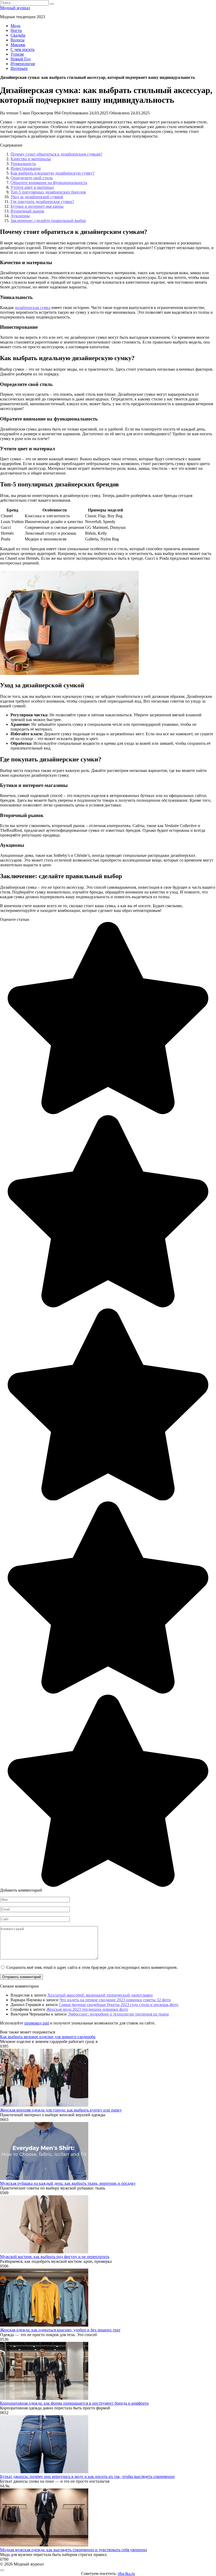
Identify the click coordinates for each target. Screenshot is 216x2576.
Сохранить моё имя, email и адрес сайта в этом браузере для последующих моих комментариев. (92, 1967)
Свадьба (18, 35)
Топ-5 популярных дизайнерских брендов (48, 192)
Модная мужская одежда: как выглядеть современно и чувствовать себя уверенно (73, 2550)
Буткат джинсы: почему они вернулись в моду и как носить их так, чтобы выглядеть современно (87, 2476)
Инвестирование (26, 168)
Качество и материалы (31, 159)
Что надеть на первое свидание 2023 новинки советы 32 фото (115, 2000)
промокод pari (37, 2023)
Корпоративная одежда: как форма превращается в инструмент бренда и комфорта (74, 2403)
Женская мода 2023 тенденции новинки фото (87, 2009)
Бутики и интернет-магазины (37, 206)
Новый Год (21, 59)
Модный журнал (15, 8)
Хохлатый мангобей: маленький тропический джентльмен (100, 1995)
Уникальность (23, 164)
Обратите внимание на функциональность (49, 183)
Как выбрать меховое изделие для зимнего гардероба (48, 2037)
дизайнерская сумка (32, 308)
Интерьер (19, 68)
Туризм (17, 54)
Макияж (18, 45)
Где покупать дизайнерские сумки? (42, 202)
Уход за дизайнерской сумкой (37, 197)
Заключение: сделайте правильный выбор (48, 221)
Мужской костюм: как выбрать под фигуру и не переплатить (55, 2257)
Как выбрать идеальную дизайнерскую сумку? (53, 173)
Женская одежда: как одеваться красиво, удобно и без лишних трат (60, 2330)
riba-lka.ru (126, 2573)
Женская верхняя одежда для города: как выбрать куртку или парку (61, 2110)
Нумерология (23, 64)
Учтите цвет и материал (32, 187)
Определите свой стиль (32, 178)
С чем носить (23, 49)
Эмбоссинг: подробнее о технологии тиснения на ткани (118, 2014)
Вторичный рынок (27, 211)
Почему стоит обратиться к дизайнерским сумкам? (56, 154)
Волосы (18, 40)
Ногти (16, 30)
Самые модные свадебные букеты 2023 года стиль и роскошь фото (119, 2005)
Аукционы (20, 216)
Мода (15, 26)
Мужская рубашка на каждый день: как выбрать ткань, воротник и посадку (68, 2183)
